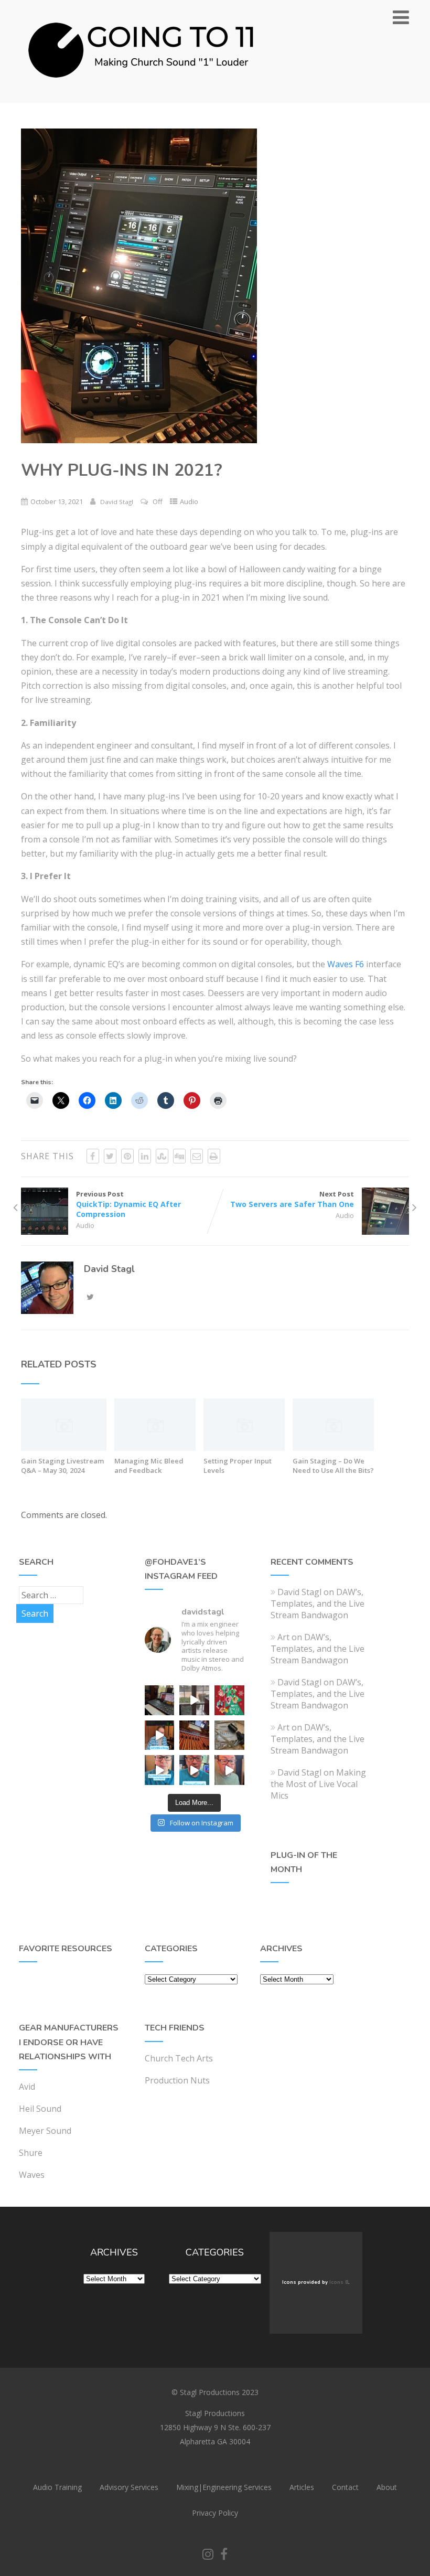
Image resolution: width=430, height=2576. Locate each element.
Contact (345, 2487)
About (387, 2487)
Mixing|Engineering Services (224, 2487)
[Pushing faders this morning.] (194, 1735)
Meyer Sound (45, 2131)
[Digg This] (179, 1156)
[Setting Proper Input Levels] (244, 1448)
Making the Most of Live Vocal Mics (318, 1784)
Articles (302, 2487)
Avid (27, 2087)
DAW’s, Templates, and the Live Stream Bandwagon (318, 1604)
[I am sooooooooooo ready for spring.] (194, 1700)
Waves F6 (346, 964)
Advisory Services (129, 2487)
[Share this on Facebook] (93, 1156)
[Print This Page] (214, 1156)
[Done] (229, 1735)
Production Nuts (177, 2080)
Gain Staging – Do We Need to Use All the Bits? (333, 1466)
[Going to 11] (142, 97)
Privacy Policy (215, 2513)
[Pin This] (127, 1156)
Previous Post (128, 1204)
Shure (31, 2153)
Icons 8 (339, 2282)
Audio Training (57, 2487)
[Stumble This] (162, 1156)
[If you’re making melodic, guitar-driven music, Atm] (160, 1735)
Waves (32, 2175)
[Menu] (401, 17)
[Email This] (197, 1156)
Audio (189, 501)
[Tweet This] (110, 1156)
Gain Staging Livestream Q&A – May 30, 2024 (62, 1466)
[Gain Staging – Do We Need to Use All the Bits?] (333, 1448)
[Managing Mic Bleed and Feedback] (155, 1448)
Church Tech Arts (179, 2058)
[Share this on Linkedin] (145, 1156)
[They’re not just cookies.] (229, 1770)
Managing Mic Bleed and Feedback (149, 1466)
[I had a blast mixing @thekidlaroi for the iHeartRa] (229, 1700)
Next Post (292, 1199)
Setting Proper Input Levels (238, 1466)
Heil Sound (40, 2109)
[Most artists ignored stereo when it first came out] (160, 1770)
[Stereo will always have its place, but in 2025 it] (194, 1770)
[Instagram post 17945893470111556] (160, 1700)
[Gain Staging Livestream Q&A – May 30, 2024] (64, 1448)
